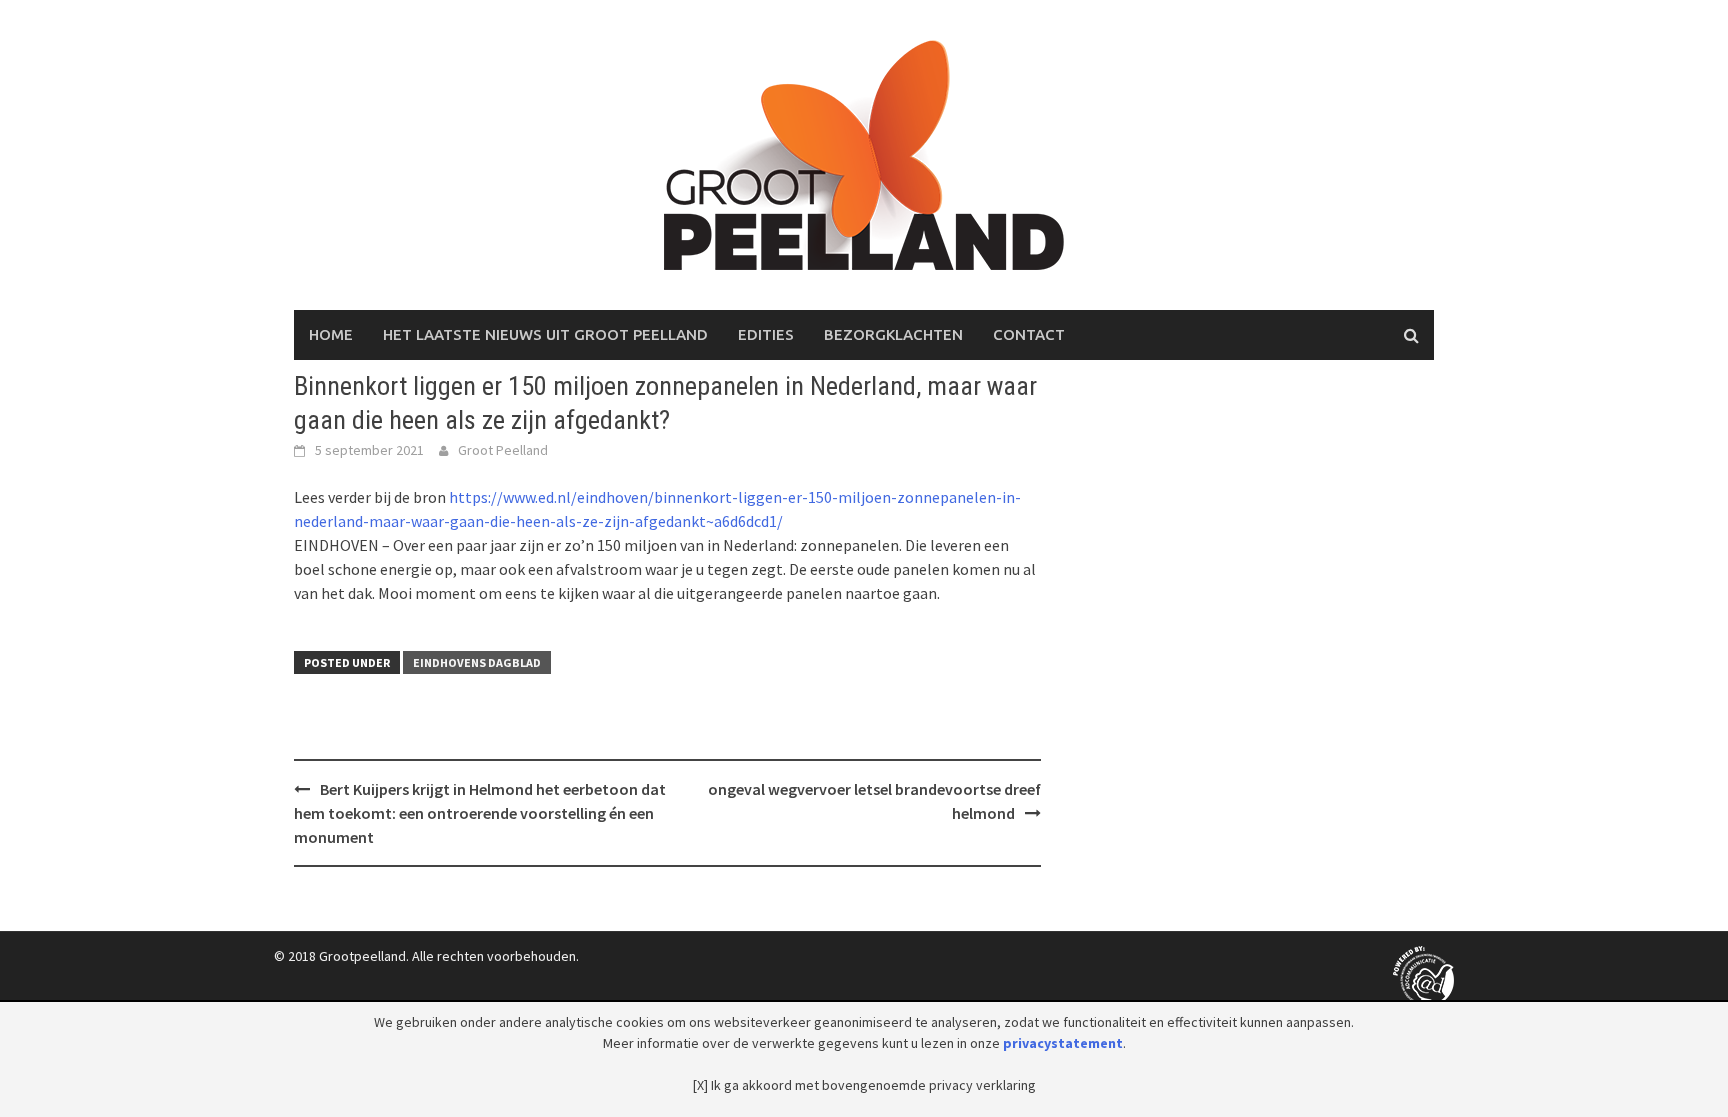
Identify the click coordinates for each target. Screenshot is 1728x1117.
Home (331, 334)
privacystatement (1063, 1043)
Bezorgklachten (893, 334)
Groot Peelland (503, 450)
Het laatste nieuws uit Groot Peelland (545, 334)
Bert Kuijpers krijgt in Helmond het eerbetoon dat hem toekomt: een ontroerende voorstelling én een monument (480, 813)
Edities (766, 334)
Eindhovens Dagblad (477, 662)
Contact (1029, 334)
